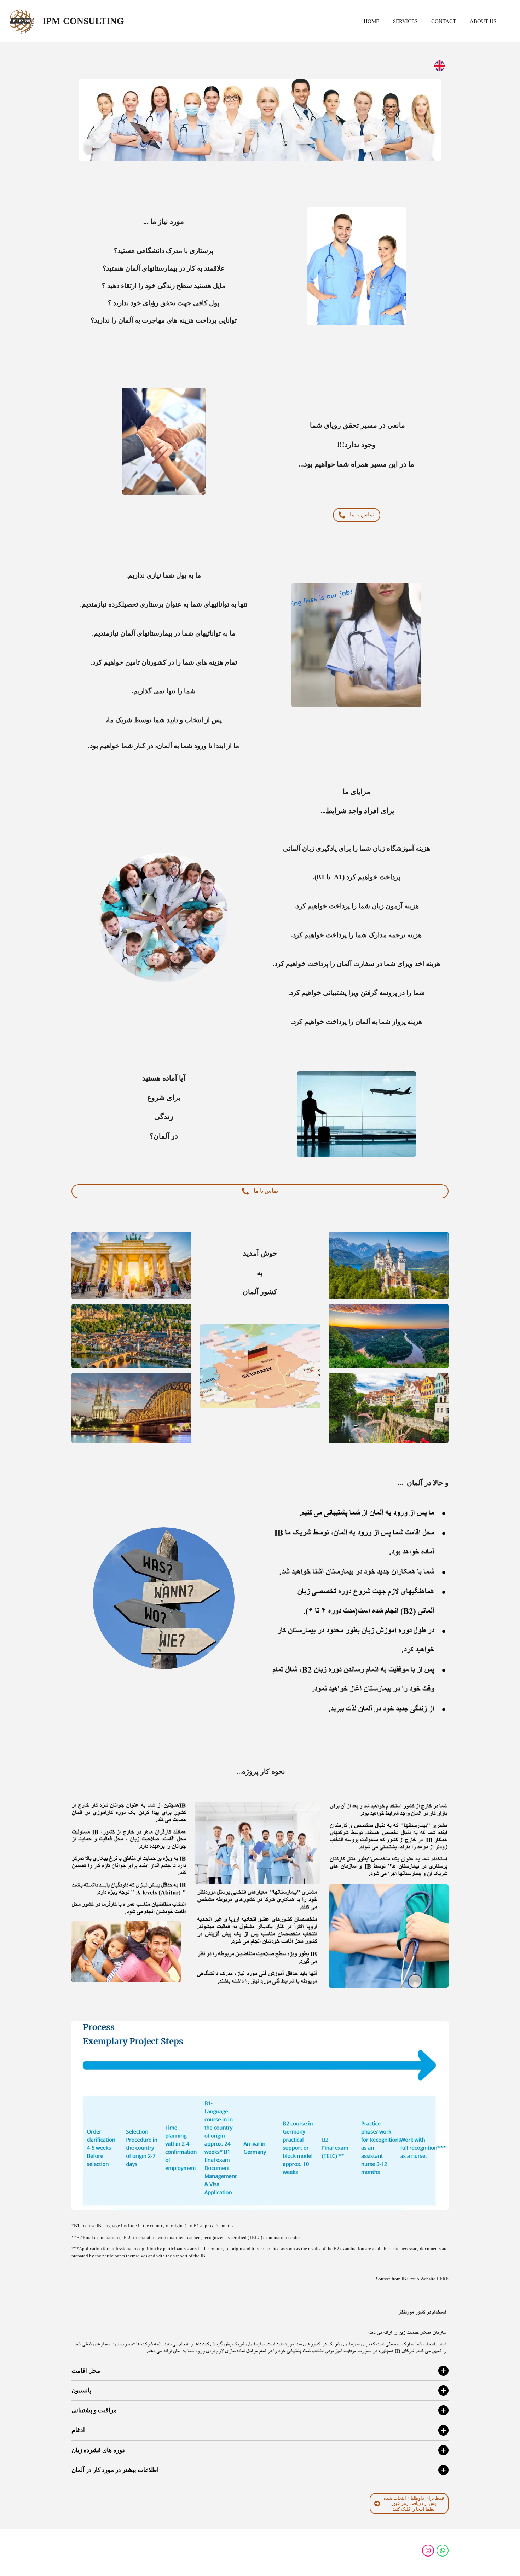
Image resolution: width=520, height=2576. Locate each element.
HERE (443, 2279)
